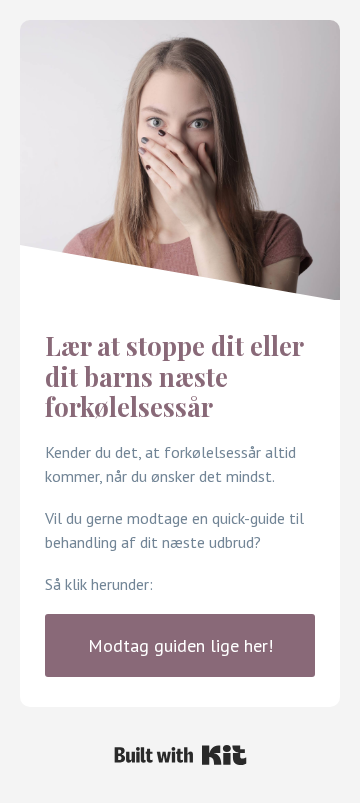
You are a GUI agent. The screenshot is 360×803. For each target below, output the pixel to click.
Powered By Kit (180, 755)
